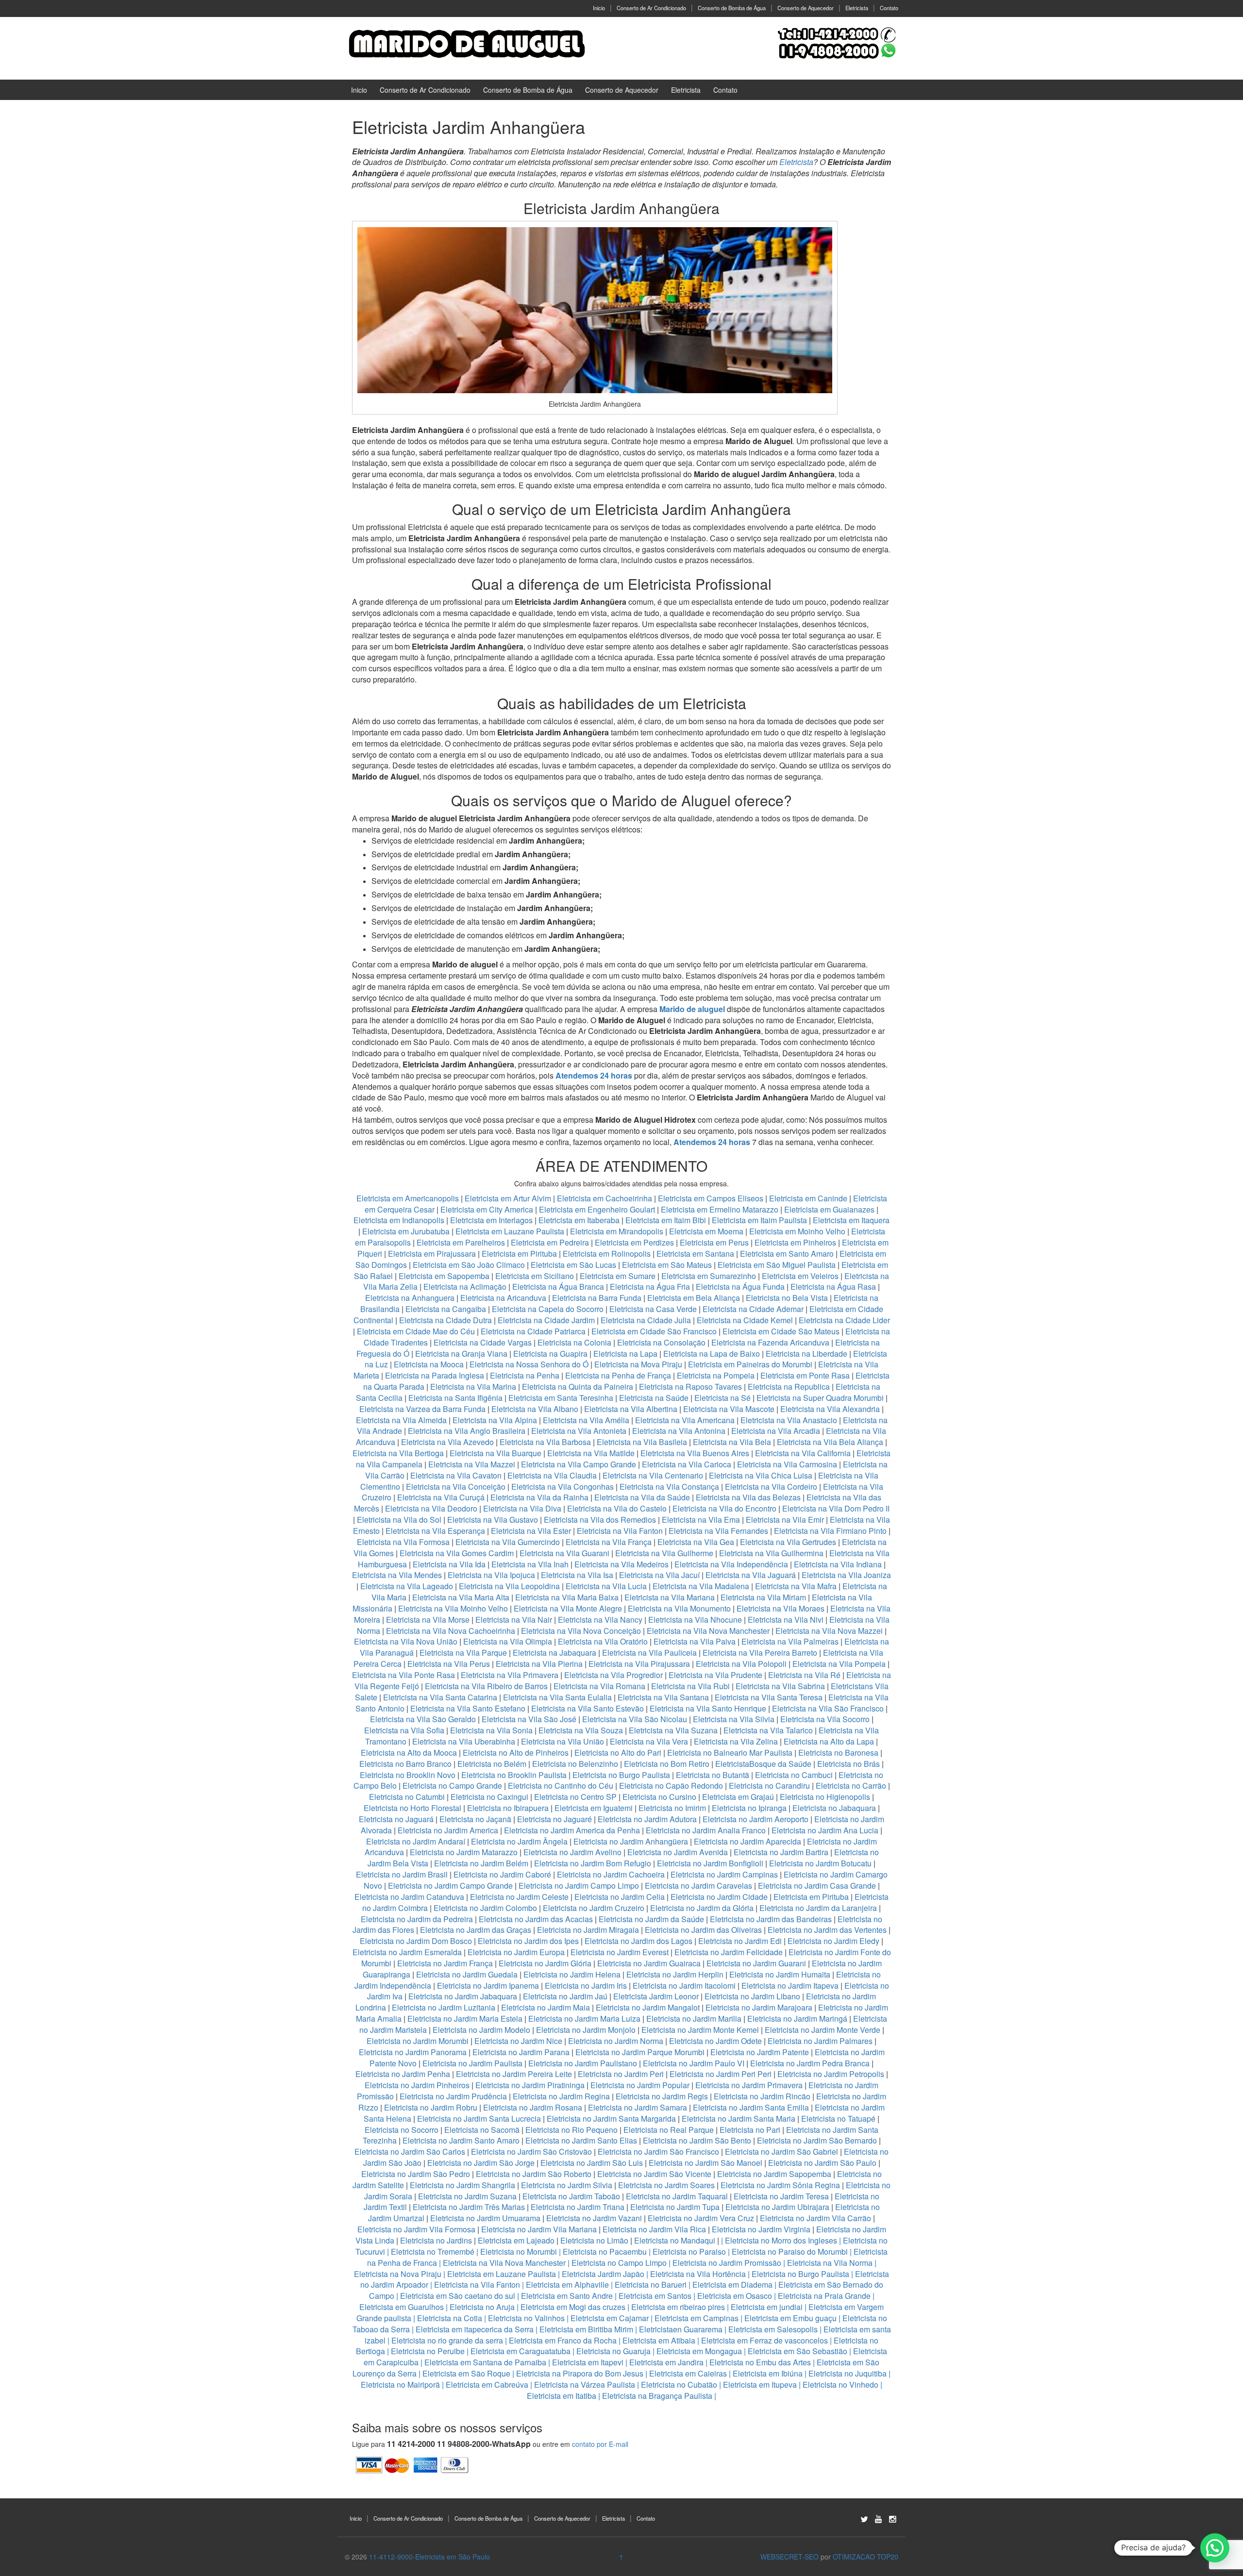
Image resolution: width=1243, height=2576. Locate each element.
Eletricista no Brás (848, 1764)
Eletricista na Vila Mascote (729, 1409)
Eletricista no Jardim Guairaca (649, 1963)
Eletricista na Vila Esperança (435, 1531)
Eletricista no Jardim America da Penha (572, 1830)
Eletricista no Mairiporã (400, 2385)
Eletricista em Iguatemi (594, 1808)
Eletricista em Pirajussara (432, 1254)
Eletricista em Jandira (666, 2362)
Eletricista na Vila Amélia (587, 1420)
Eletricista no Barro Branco (405, 1764)
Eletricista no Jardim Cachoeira (611, 1874)
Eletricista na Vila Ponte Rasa (403, 1675)
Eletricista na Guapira (550, 1354)
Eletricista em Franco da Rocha (563, 2340)
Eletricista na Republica (789, 1387)
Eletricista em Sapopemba (445, 1276)
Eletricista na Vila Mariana (670, 1597)
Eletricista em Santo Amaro (787, 1254)
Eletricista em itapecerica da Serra (475, 2329)
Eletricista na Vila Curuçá (442, 1497)
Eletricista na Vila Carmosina (787, 1464)
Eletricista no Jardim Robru (431, 2107)
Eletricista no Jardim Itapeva (790, 1986)
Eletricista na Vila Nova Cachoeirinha (451, 1631)
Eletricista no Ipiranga (749, 1808)
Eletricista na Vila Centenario (653, 1475)
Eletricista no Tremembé (433, 2252)
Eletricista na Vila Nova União (406, 1641)
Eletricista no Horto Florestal (412, 1808)
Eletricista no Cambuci (794, 1775)
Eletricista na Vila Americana (685, 1420)
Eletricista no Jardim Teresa (781, 2196)
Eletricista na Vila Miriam (763, 1597)
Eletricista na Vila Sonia (491, 1730)
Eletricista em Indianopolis (399, 1220)
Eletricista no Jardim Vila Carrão (815, 2218)
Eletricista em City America (488, 1209)
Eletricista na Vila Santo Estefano (468, 1708)
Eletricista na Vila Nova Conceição (581, 1631)
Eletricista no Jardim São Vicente (654, 2174)
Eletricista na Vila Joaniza (846, 1575)
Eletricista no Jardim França (445, 1963)
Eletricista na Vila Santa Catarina (440, 1697)
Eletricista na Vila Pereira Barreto (760, 1653)
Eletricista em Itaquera (851, 1220)
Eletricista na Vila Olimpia (508, 1641)
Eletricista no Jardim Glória (545, 1963)
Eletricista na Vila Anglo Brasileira (467, 1431)
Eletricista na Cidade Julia (647, 1320)
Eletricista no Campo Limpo (619, 2263)
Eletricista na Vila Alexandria (830, 1409)
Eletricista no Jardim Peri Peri (721, 2074)
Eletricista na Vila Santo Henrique (708, 1708)
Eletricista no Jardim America (448, 1830)
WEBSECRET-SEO (789, 2557)
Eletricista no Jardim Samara (638, 2107)
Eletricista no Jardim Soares (666, 2185)
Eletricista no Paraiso (689, 2252)
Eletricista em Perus (714, 1242)
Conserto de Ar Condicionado (651, 8)
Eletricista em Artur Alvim (509, 1198)
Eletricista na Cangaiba (446, 1309)
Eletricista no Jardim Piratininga (530, 2085)
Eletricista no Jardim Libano (752, 1996)
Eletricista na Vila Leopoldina (509, 1586)
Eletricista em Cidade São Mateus (781, 1331)
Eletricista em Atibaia (659, 2340)
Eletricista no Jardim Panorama (413, 2052)
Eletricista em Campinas (697, 2318)
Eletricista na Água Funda (740, 1287)
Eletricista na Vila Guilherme (664, 1553)
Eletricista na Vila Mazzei (472, 1464)
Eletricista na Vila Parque (463, 1653)
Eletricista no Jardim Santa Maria (739, 2119)
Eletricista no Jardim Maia (546, 2007)
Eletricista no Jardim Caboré (502, 1874)
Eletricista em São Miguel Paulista (777, 1265)
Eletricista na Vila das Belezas (748, 1497)
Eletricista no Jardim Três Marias (469, 2207)
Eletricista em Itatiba (562, 2396)
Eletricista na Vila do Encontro (724, 1508)
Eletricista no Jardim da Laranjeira (818, 1908)
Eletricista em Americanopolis (409, 1198)
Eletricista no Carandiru (769, 1786)
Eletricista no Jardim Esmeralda (407, 1952)
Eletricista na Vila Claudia (552, 1475)
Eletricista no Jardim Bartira (781, 1852)
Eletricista (857, 8)
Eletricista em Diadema (732, 2285)
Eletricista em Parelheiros (461, 1242)
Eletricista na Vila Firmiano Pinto (830, 1531)
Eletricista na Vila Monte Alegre (568, 1608)
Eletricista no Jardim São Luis (592, 2163)
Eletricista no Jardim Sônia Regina (780, 2185)
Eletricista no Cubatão (679, 2385)
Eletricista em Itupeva (760, 2385)
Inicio (599, 8)
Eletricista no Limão (594, 2240)
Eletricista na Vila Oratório (603, 1641)
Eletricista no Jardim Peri (621, 2074)
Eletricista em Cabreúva (487, 2385)
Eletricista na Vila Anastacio (789, 1420)
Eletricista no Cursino (659, 1797)
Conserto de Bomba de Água (732, 8)
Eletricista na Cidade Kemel (746, 1320)
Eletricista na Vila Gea (696, 1542)
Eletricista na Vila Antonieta (579, 1431)
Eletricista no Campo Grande (452, 1786)
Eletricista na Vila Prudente (715, 1675)
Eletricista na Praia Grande (824, 2296)
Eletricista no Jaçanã (475, 1819)
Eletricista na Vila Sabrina (780, 1686)
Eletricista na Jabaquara (554, 1653)
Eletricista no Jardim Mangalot (648, 2007)
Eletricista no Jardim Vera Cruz (701, 2218)
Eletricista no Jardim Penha (403, 2074)
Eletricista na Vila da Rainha (540, 1497)
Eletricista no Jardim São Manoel (705, 2163)
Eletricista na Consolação (662, 1342)
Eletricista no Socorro (402, 2130)
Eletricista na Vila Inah (530, 1564)
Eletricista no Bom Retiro (667, 1764)
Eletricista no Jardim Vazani (594, 2218)
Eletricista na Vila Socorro (825, 1719)
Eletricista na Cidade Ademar (754, 1309)
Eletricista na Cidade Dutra (446, 1320)
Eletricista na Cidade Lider (844, 1320)
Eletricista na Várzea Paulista (585, 2385)
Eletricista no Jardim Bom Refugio (593, 1863)
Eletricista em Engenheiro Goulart (598, 1209)
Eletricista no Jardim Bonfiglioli (710, 1863)
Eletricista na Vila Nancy (600, 1620)
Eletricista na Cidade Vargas (484, 1342)
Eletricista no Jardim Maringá (797, 2019)
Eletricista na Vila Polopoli (741, 1664)
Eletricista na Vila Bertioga (398, 1453)
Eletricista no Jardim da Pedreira (417, 1919)
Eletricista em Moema (706, 1231)
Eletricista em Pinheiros (795, 1242)
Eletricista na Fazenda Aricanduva (770, 1342)
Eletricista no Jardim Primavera (749, 2085)
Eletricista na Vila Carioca (687, 1464)
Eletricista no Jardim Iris (586, 1986)
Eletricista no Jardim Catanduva (409, 1897)
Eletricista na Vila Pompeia (839, 1664)
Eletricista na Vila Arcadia (777, 1431)
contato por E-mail (600, 2444)
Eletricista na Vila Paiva (695, 1641)
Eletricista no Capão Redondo (671, 1786)
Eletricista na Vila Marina (473, 1387)
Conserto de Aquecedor (806, 8)
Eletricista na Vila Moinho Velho (453, 1608)
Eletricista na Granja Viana (461, 1354)
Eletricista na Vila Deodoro (431, 1508)
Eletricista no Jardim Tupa (675, 2207)
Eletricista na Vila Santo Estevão (588, 1708)
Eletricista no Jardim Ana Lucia (825, 1830)
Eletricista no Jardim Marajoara (759, 2007)
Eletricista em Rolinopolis (607, 1254)
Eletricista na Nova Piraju (398, 2274)
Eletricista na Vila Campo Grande (579, 1464)
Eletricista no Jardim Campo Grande (450, 1886)
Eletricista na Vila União (563, 1741)
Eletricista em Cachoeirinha (605, 1198)
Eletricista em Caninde (808, 1198)
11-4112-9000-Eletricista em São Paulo (429, 2557)
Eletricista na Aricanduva (503, 1298)
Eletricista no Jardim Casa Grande (817, 1886)
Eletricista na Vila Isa (577, 1575)
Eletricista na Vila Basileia (642, 1442)
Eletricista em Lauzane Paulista (511, 1231)
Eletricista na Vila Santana (663, 1697)
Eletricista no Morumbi (519, 2252)
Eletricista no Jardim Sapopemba (774, 2174)
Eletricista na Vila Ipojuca (491, 1575)
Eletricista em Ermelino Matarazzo (721, 1209)
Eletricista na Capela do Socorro (549, 1309)
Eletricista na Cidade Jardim (546, 1320)
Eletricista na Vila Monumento (679, 1608)
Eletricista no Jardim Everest (620, 1952)
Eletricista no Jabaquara (834, 1808)
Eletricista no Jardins (436, 2240)
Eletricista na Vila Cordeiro (771, 1487)
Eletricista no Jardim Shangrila (462, 2185)
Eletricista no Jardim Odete (715, 2041)
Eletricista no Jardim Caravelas (698, 1886)
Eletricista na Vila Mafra (797, 1586)
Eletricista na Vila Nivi (786, 1620)
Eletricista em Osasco (735, 2296)
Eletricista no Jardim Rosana (533, 2107)
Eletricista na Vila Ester (531, 1531)
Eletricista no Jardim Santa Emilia (751, 2107)
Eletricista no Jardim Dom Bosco (416, 1941)
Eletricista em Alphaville (567, 2285)
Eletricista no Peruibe (428, 2351)
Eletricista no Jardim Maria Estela (465, 2019)
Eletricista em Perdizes (634, 1242)
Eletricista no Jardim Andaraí (416, 1841)
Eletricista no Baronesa (838, 1753)
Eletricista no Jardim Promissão (727, 2263)
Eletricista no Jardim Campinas (724, 1874)
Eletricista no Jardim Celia (620, 1897)
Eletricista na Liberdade (807, 1354)
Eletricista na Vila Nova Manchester (708, 1631)
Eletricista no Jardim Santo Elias (581, 2140)
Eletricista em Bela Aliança (695, 1298)
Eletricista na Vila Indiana (838, 1564)
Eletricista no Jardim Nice (518, 2041)
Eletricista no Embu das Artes (760, 2362)
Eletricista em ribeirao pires (678, 2307)
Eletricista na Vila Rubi (690, 1686)
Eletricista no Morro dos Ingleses (781, 2240)
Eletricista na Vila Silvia (734, 1719)
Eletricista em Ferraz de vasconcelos (764, 2340)
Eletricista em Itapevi (588, 2362)
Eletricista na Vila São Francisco (828, 1708)
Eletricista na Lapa (625, 1354)
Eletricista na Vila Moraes (781, 1608)
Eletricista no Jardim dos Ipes (528, 1941)
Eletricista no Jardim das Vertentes (827, 1930)
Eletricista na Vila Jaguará (751, 1575)
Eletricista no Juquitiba (848, 2373)
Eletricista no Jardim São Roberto (534, 2174)
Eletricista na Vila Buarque (496, 1453)
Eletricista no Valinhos (526, 2318)
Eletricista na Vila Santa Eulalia (557, 1697)
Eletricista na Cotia (450, 2318)
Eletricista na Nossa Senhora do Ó (529, 1364)
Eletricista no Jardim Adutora (647, 1819)
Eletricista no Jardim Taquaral (677, 2196)
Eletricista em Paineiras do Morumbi (751, 1364)
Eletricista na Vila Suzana (673, 1730)
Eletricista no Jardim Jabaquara (463, 1996)
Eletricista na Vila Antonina (679, 1431)
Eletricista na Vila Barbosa (545, 1442)
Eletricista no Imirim (672, 1808)
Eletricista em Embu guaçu (790, 2318)
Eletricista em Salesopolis (773, 2329)
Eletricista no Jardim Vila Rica (654, 2229)
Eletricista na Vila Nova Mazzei (829, 1631)
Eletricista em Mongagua (699, 2351)
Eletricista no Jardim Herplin (675, 1974)
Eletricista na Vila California (803, 1453)
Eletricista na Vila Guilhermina (771, 1553)
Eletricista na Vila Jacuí (659, 1575)
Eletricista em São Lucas (573, 1265)
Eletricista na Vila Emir (785, 1520)
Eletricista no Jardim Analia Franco (706, 1830)
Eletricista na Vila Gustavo (493, 1520)
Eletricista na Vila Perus (449, 1664)
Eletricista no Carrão (851, 1786)
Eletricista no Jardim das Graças (476, 1930)
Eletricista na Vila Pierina (539, 1664)
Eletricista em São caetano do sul (458, 2296)
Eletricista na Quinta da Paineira (578, 1387)
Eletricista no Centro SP (575, 1797)
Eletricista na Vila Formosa (403, 1542)
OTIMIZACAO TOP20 (865, 2557)
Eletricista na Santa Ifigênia (456, 1398)
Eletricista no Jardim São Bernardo (817, 2140)
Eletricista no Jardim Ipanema (488, 1986)
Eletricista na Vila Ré (804, 1675)
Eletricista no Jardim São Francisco (658, 2152)
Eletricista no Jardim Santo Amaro (461, 2140)
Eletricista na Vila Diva (522, 1508)
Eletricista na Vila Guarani (564, 1553)
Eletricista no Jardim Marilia (694, 2019)
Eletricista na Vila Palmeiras (790, 1641)
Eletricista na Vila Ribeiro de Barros (486, 1686)
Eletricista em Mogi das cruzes (573, 2307)
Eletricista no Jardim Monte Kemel (700, 2030)
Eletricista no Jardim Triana (578, 2207)
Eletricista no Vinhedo (840, 2385)
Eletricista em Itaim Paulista (760, 1220)
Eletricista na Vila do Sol (399, 1520)
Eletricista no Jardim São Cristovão (531, 2152)
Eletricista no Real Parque (669, 2130)
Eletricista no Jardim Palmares (820, 2041)
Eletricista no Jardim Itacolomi (684, 1986)
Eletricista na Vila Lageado (407, 1586)
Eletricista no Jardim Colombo (485, 1908)
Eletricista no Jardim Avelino (572, 1852)
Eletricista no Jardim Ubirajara (777, 2207)
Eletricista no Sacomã (482, 2130)
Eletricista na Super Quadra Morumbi (820, 1398)
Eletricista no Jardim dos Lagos (638, 1941)
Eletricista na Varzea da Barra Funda (422, 1409)
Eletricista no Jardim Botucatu (820, 1863)
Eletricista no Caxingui (489, 1797)
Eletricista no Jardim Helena (572, 1974)
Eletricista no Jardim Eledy (833, 1941)
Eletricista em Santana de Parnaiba (485, 2362)
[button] (1215, 2548)
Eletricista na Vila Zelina (736, 1741)
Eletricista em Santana (695, 1254)
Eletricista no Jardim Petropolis (831, 2074)
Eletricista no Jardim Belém (481, 1863)
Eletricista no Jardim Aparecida (747, 1841)
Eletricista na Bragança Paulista (657, 2396)
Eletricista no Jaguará (396, 1819)
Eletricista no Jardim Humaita (780, 1974)
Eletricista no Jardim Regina (561, 2096)
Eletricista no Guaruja (613, 2351)
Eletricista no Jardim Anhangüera (631, 1841)
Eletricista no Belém (492, 1764)
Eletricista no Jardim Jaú (565, 1996)
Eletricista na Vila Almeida (402, 1420)
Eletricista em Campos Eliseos (712, 1198)
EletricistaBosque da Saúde (763, 1764)
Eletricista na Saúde (654, 1398)
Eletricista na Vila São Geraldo (423, 1719)
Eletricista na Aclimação (465, 1287)
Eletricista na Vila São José (529, 1719)
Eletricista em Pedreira (550, 1242)
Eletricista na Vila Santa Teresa (769, 1697)
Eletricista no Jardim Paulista (472, 2063)
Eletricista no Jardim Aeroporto (756, 1819)
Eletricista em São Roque (466, 2373)
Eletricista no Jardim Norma (616, 2041)
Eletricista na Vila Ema (701, 1520)
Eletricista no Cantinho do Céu (561, 1786)
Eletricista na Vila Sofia (404, 1730)
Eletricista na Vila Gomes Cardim (457, 1553)
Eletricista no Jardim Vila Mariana (539, 2229)
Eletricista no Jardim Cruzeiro (594, 1908)
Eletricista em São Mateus (668, 1265)
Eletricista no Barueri (651, 2285)
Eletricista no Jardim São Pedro (416, 2174)
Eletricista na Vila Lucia (606, 1586)
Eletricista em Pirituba (519, 1254)
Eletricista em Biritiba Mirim (586, 2329)
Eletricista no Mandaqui (675, 2240)
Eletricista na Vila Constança (669, 1487)
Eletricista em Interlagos (491, 1220)
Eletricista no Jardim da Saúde (651, 1919)
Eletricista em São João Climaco (469, 1265)
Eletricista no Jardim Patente (760, 2052)
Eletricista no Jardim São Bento (697, 2140)
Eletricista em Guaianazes (829, 1209)
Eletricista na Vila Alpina (496, 1420)
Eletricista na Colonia (574, 1342)
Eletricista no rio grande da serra (447, 2340)
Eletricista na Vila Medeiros (621, 1564)
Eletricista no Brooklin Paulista (514, 1775)
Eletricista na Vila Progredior (613, 1675)
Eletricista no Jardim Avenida (678, 1852)
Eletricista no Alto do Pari (618, 1753)
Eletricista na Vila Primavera (510, 1675)
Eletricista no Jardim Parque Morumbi (640, 2052)
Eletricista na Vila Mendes (397, 1575)
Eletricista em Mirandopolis (617, 1231)
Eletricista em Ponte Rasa (805, 1375)
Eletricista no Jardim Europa (516, 1952)
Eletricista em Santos (655, 2296)
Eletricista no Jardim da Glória (702, 1908)
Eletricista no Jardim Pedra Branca (810, 2063)
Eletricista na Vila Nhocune (695, 1620)
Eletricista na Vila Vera (649, 1741)
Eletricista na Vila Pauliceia (649, 1653)
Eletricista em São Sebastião (798, 2351)
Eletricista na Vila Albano (535, 1409)
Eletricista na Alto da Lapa (829, 1741)
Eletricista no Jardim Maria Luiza (584, 2019)
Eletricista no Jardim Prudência (453, 2096)
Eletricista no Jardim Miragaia (588, 1930)
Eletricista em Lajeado (516, 2240)
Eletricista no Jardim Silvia (567, 2185)
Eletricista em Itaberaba (579, 1220)
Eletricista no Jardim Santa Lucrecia (479, 2119)
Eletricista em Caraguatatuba (521, 2351)
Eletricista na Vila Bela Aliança (830, 1442)
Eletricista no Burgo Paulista (621, 1775)
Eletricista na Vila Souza (581, 1730)
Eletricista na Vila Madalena (701, 1586)
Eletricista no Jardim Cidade (719, 1897)
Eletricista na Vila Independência (731, 1564)
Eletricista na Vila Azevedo (447, 1442)
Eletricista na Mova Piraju (638, 1364)
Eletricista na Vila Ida (449, 1564)
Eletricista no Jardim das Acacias (536, 1919)
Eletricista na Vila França (609, 1542)
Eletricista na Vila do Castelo (617, 1508)
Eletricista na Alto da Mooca (409, 1753)
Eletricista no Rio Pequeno (571, 2130)
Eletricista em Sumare (618, 1276)
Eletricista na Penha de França (619, 1375)
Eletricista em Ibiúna (768, 2373)
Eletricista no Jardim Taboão (571, 2196)
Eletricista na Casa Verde (653, 1309)
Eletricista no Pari (750, 2130)
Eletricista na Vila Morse (428, 1620)
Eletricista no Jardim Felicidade (729, 1952)
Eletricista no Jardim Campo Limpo (579, 1886)
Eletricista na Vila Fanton (620, 1531)
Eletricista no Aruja (482, 2307)
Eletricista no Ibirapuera (508, 1808)
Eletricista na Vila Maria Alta (461, 1597)
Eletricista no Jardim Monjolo (586, 2030)
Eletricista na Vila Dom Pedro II (836, 1508)
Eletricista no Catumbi (407, 1797)
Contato (889, 8)
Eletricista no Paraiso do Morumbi (790, 2252)
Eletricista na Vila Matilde (591, 1453)
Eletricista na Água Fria (650, 1287)
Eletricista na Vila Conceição (456, 1487)
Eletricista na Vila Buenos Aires (695, 1453)
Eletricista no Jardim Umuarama (485, 2218)
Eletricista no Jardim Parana (521, 2052)
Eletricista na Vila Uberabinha (464, 1741)
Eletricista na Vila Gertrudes (788, 1542)
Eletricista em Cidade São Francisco (655, 1331)
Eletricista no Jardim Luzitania (444, 2007)
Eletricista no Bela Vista (787, 1298)
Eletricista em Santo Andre (567, 2296)
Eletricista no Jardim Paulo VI (694, 2063)
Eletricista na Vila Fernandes (718, 1531)
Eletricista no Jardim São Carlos (410, 2152)
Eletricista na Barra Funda (598, 1298)
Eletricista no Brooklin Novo (408, 1775)
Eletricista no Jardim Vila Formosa (416, 2229)
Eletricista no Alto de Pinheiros (516, 1753)
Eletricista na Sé (722, 1398)
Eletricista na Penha (525, 1375)
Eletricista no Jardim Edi (740, 1941)
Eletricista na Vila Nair (514, 1620)
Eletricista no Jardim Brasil (402, 1874)
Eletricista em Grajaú (738, 1797)
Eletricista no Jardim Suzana (467, 2196)
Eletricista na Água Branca (558, 1287)
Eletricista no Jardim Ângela (519, 1841)
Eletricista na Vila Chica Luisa (762, 1475)
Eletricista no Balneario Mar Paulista (730, 1753)
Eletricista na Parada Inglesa (436, 1375)
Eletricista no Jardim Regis (662, 2096)
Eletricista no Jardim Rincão (762, 2096)
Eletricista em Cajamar (610, 2318)
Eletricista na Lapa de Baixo (713, 1354)
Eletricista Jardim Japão (603, 2274)
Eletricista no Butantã (713, 1775)
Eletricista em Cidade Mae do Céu (417, 1331)
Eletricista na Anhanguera (410, 1298)
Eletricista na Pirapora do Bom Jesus (580, 2373)
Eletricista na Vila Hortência (698, 2274)
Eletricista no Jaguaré (554, 1819)
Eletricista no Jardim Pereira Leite (514, 2074)
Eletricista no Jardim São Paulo (822, 2163)
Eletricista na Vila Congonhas (563, 1487)
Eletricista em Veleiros (800, 1276)
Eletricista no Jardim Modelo (481, 2030)
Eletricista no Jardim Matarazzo (464, 1852)
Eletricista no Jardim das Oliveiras (703, 1930)
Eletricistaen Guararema (681, 2329)
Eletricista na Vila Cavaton (456, 1475)
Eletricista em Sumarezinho (709, 1276)
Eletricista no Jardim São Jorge (481, 2163)
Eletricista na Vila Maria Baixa (567, 1597)
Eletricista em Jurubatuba (406, 1231)
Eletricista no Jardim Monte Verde (823, 2030)
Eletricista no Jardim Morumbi (418, 2041)
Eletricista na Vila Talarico (768, 1730)
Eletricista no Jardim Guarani (756, 1963)
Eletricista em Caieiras (688, 2373)
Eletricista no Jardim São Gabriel (781, 2152)
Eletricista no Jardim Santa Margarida (611, 2119)
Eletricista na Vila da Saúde (642, 1497)
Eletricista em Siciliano (535, 1276)
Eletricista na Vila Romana (599, 1686)
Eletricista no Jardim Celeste (519, 1897)
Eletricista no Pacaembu (605, 2252)
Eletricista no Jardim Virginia (761, 2229)
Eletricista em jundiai (767, 2307)
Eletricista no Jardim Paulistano (583, 2063)
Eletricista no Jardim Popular (640, 2085)
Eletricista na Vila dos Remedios (600, 1520)
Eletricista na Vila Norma (830, 2263)
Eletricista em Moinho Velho (798, 1231)
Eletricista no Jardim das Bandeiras (771, 1919)
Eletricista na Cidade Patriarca (533, 1331)
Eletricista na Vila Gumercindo (508, 1542)
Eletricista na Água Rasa (834, 1287)
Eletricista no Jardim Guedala (467, 1974)
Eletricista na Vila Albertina (631, 1409)
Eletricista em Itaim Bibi (667, 1220)
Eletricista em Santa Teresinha (561, 1398)
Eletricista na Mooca (429, 1364)
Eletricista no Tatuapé (838, 2119)
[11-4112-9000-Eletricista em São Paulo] (466, 43)
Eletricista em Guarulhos (402, 2307)
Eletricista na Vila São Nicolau (635, 1719)
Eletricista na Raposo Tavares (690, 1387)
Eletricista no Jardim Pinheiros (417, 2085)
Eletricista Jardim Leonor (656, 1996)
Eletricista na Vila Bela (732, 1442)
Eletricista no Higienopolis (825, 1797)
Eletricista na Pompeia (716, 1375)
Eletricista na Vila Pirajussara (639, 1664)
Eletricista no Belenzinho (575, 1764)
